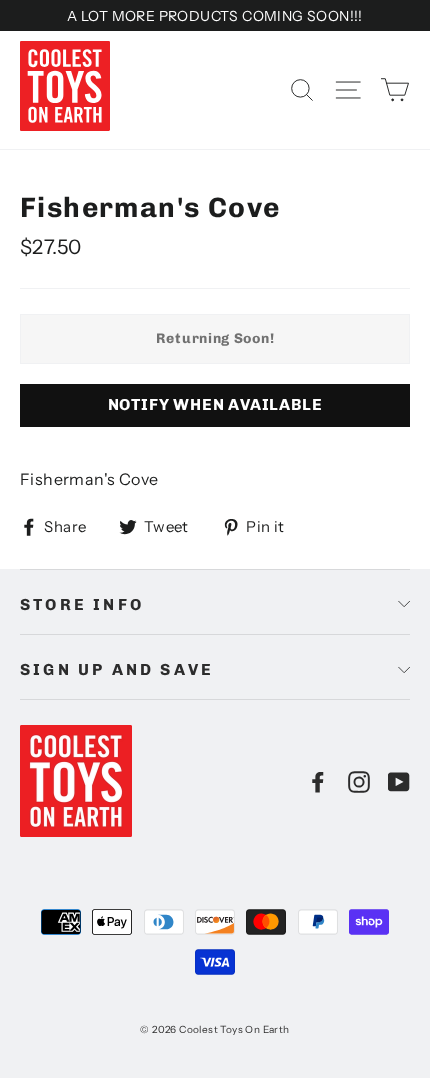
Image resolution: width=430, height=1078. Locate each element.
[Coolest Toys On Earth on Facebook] (318, 781)
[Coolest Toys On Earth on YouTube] (399, 781)
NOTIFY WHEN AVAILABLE (215, 404)
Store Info (82, 604)
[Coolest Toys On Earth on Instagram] (359, 781)
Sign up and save (117, 669)
